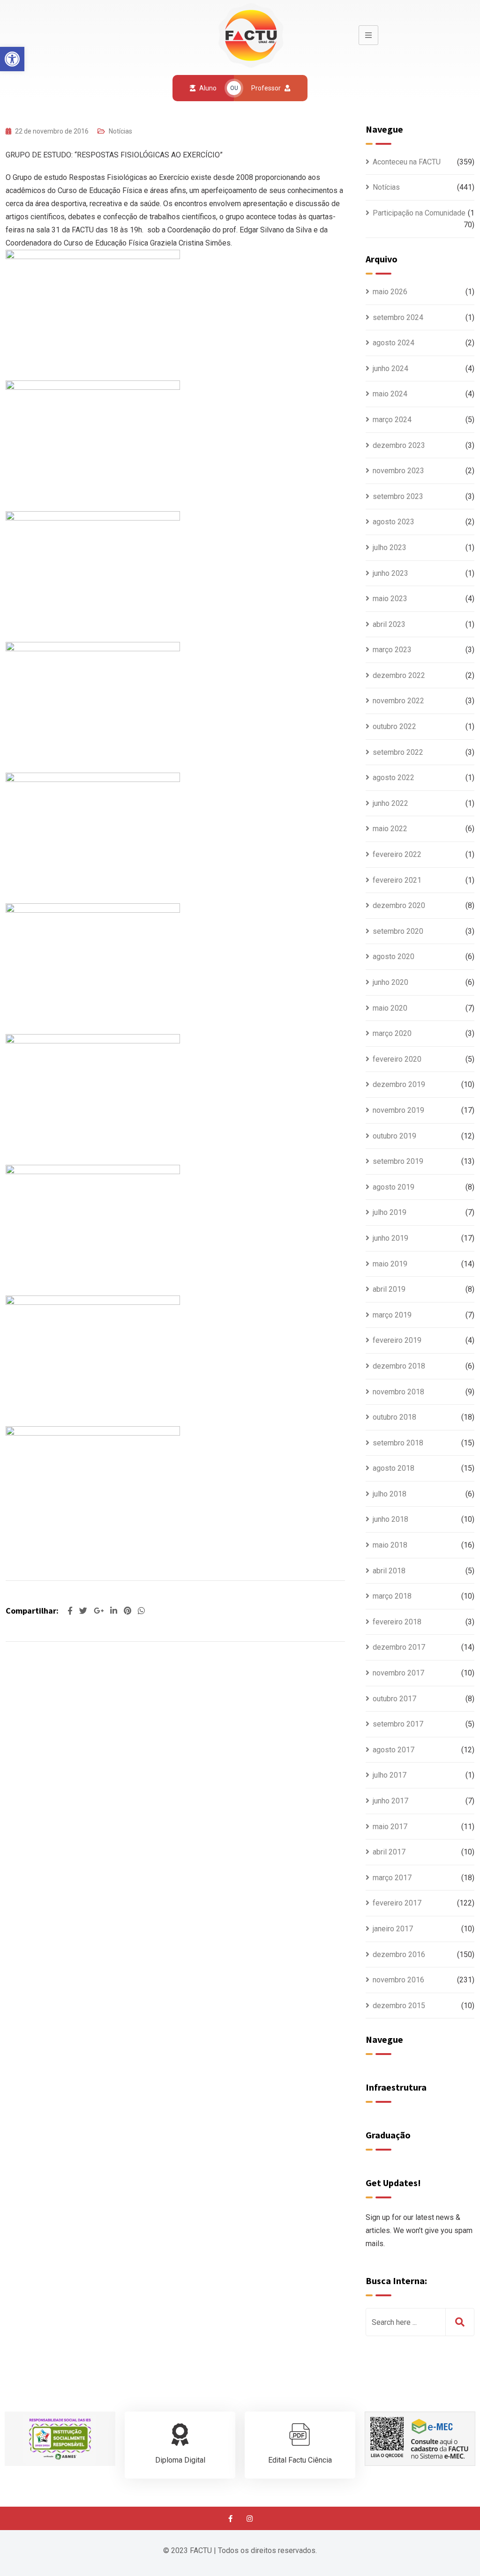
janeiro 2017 (393, 1929)
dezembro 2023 (399, 445)
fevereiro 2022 (397, 854)
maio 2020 (390, 1008)
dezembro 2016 (399, 1954)
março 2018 (392, 1596)
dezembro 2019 (399, 1084)
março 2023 (392, 650)
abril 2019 (389, 1289)
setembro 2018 (398, 1443)
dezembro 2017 (399, 1647)
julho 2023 (390, 547)
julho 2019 (390, 1212)
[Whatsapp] (141, 1611)
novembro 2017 (398, 1673)
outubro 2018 (394, 1417)
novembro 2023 (398, 471)
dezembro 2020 (399, 905)
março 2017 (392, 1878)
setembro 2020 (398, 931)
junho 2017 (390, 1801)
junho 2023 (390, 573)
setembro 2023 (398, 496)
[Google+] (100, 1611)
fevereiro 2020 (397, 1059)
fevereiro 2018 (397, 1622)
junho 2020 (390, 982)
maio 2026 (390, 292)
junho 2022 (390, 803)
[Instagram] (250, 2518)
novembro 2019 (398, 1110)
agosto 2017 (394, 1750)
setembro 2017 (398, 1724)
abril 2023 (389, 624)
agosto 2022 (394, 778)
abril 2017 (389, 1852)
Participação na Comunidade (419, 213)
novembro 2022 (398, 701)
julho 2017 (390, 1775)
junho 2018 (390, 1519)
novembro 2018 (398, 1392)
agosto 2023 (394, 522)
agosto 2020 (394, 957)
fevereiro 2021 (397, 880)
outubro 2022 (394, 726)
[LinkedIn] (115, 1611)
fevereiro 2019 (397, 1340)
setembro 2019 (398, 1161)
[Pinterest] (128, 1611)
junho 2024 (390, 369)
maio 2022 (390, 829)
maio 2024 (390, 394)
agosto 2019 (394, 1187)
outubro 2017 (394, 1699)
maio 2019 (390, 1264)
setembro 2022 (398, 752)
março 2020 (392, 1033)
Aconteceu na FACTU (407, 162)
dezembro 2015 (399, 2006)
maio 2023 (390, 599)
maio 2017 (390, 1827)
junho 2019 (390, 1238)
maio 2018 (390, 1545)
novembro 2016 (398, 1980)
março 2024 (392, 420)
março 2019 (392, 1315)
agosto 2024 (394, 343)
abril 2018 (389, 1571)
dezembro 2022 (399, 675)
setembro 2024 (398, 317)
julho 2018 (390, 1494)
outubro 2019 (394, 1136)
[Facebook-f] (231, 2518)
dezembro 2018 (399, 1366)
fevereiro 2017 (397, 1903)
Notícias (120, 131)
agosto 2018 (394, 1468)
